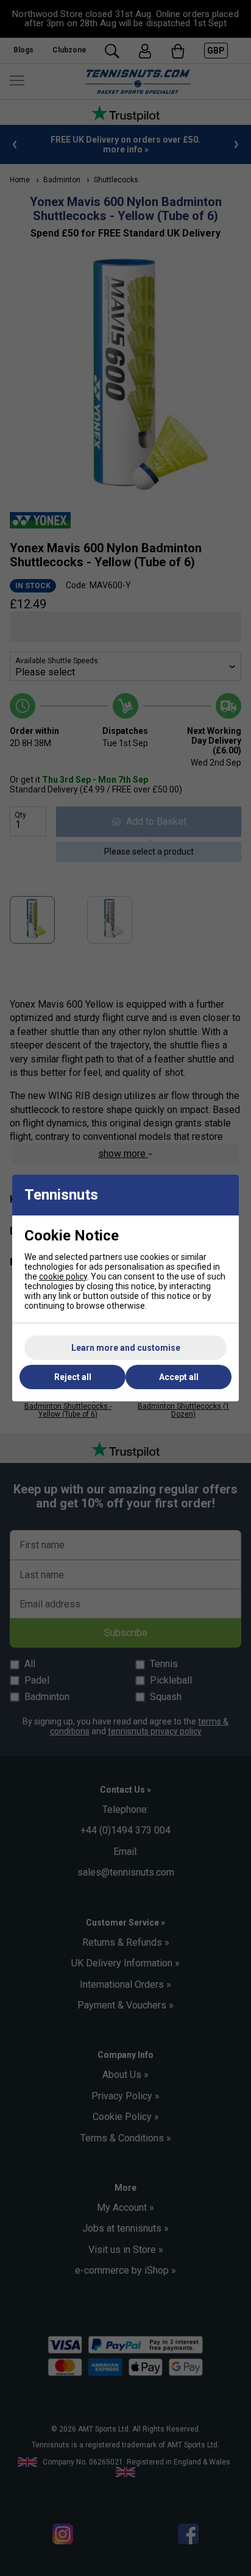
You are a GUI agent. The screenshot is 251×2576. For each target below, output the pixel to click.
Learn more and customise (126, 1348)
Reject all (73, 1377)
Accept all (179, 1377)
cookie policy (63, 1276)
